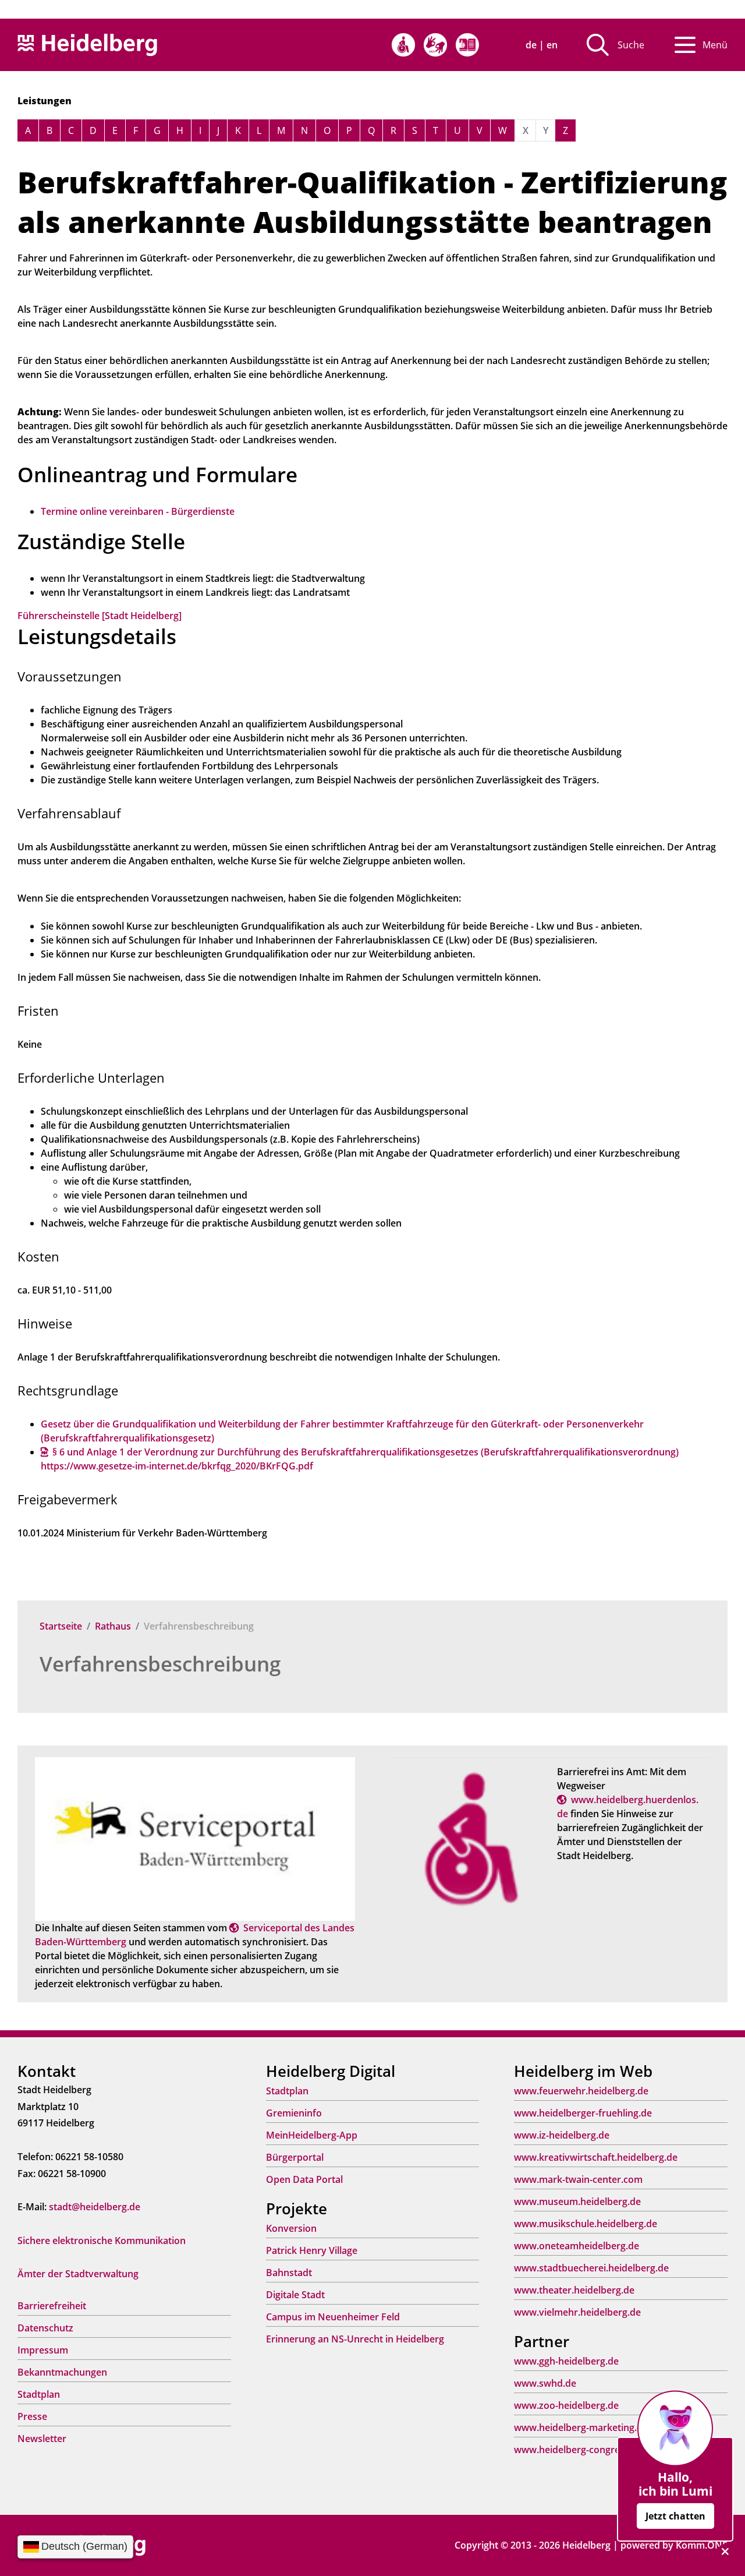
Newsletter (42, 2439)
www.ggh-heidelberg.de (566, 2361)
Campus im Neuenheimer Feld (333, 2317)
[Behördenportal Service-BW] (195, 1838)
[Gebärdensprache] (435, 45)
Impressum (43, 2350)
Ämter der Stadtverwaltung (78, 2274)
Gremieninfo (294, 2113)
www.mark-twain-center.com (578, 2179)
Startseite (61, 1626)
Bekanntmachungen (62, 2372)
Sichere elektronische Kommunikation (102, 2241)
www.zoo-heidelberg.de (566, 2405)
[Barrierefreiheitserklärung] (403, 45)
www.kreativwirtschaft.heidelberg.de (596, 2157)
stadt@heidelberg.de (95, 2207)
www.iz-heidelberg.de (562, 2135)
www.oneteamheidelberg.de (577, 2246)
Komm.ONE (702, 2545)
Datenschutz (45, 2328)
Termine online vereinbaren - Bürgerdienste (138, 511)
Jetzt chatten (675, 2516)
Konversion (291, 2228)
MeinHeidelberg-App (312, 2135)
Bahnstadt (289, 2273)
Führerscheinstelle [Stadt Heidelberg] (100, 616)
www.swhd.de (545, 2383)
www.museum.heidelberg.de (577, 2202)
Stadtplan (39, 2394)
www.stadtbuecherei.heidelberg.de (591, 2268)
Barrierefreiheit (52, 2306)
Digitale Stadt (295, 2295)
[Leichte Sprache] (467, 45)
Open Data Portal (304, 2179)
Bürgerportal (295, 2157)
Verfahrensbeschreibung (160, 1664)
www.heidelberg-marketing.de (581, 2427)
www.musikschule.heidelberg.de (586, 2224)
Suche (631, 45)
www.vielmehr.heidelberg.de (577, 2312)
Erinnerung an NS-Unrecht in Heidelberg (355, 2339)
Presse (32, 2416)
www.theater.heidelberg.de (574, 2290)
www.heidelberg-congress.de (578, 2450)
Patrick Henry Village (312, 2250)
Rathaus (113, 1626)
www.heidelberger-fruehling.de (583, 2113)
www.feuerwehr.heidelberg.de (581, 2091)
